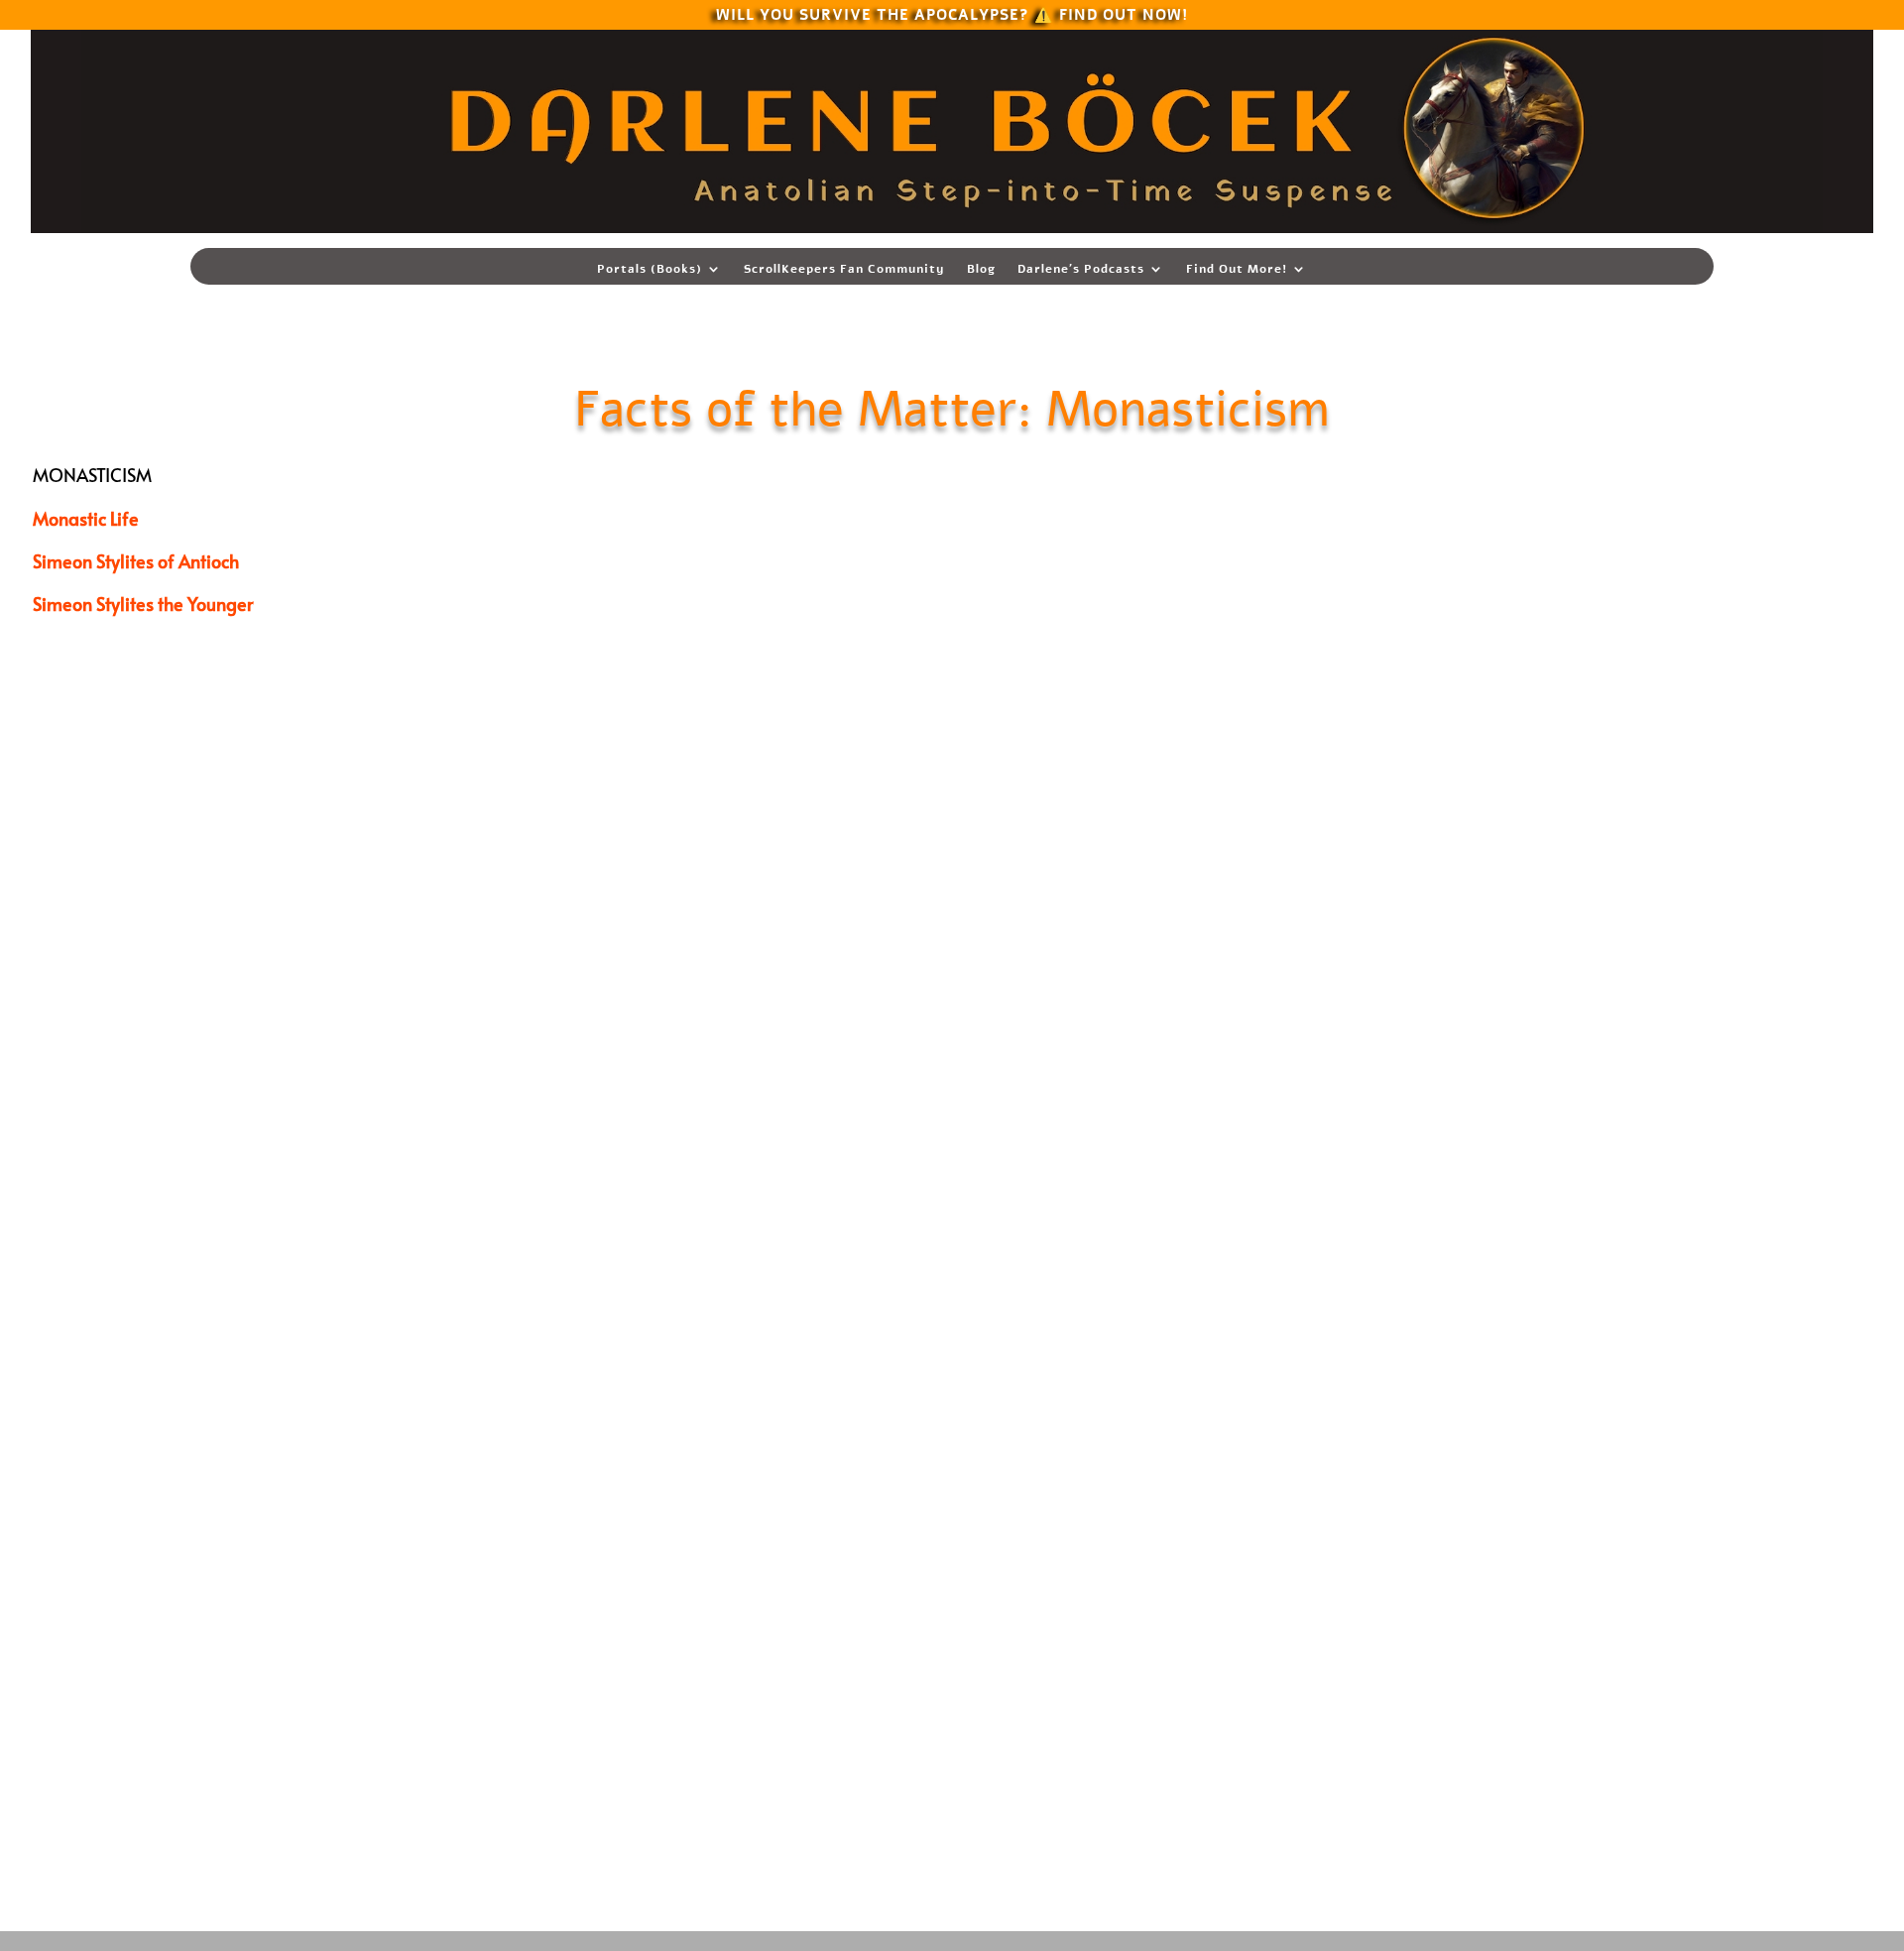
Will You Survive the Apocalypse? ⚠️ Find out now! (952, 13)
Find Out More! (1237, 269)
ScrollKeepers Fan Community (844, 269)
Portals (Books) (650, 269)
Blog (981, 269)
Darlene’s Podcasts (1081, 269)
